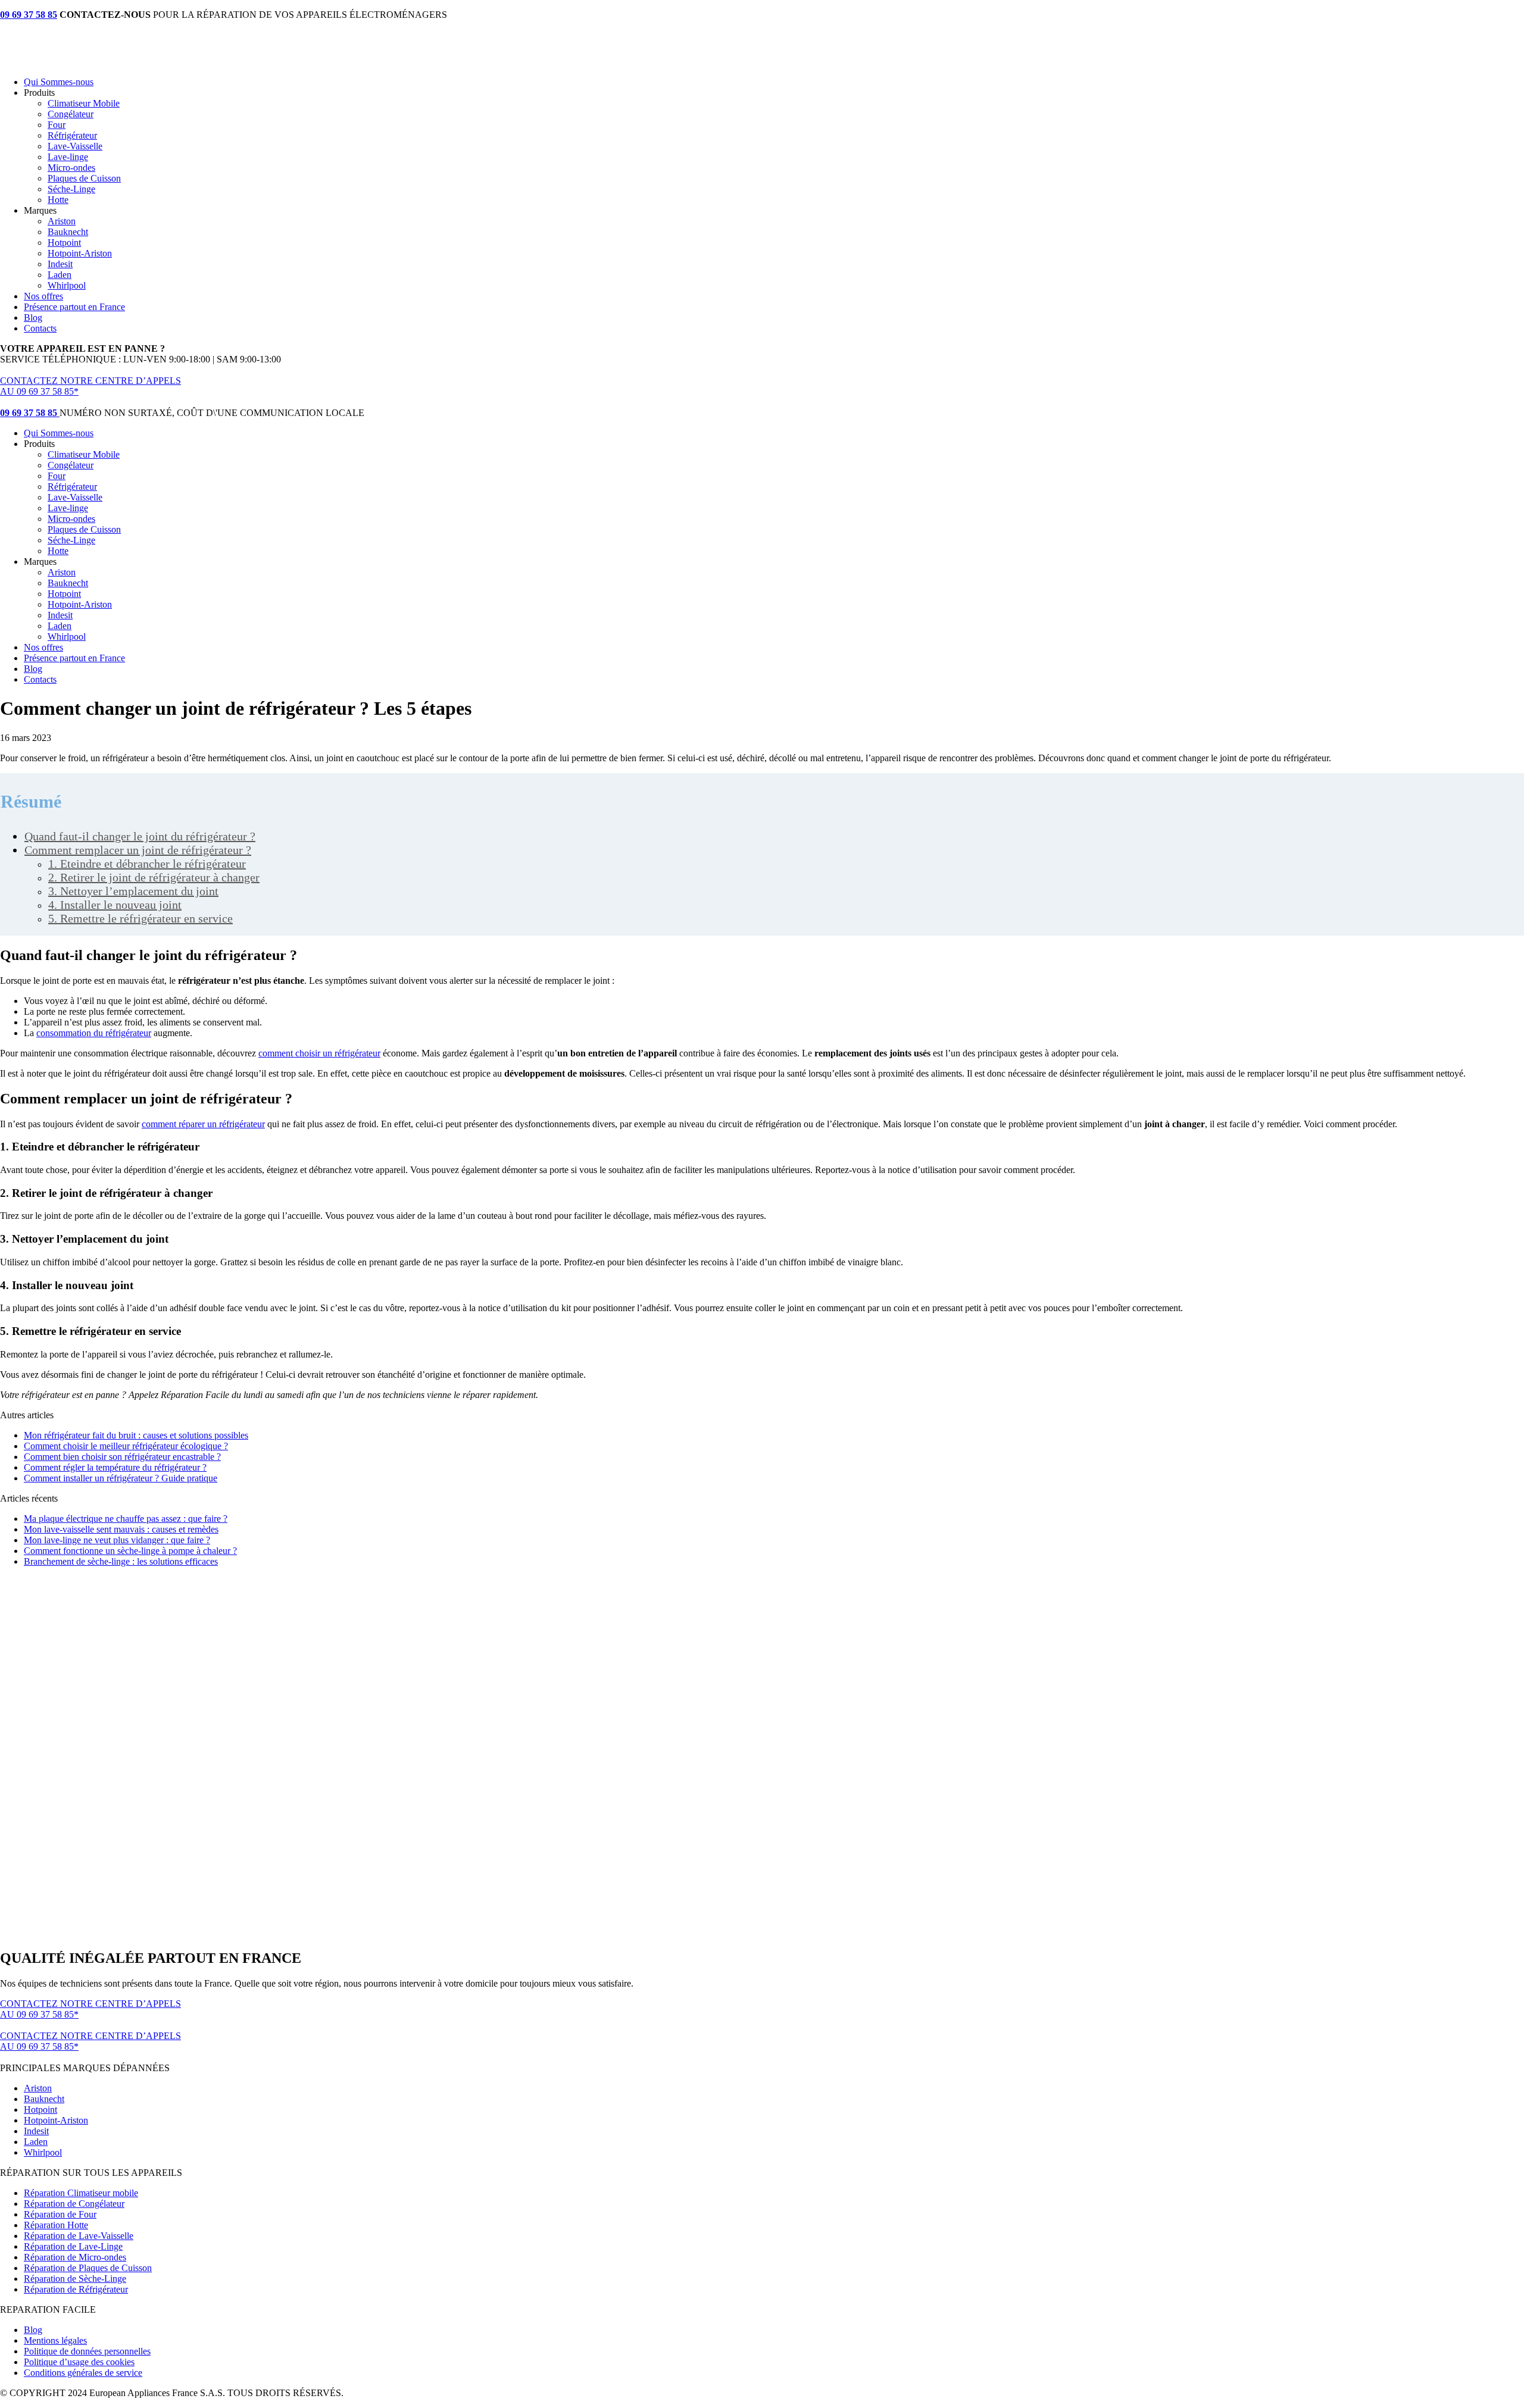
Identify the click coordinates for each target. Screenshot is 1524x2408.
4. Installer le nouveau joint (115, 905)
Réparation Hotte (56, 2225)
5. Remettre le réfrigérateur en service (140, 918)
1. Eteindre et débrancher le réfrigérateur (147, 864)
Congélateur (71, 114)
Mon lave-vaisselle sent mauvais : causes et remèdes (121, 1529)
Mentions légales (55, 2340)
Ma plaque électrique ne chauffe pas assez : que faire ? (126, 1519)
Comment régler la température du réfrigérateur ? (115, 1467)
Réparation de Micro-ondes (75, 2257)
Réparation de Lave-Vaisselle (79, 2236)
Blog (33, 318)
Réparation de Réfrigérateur (76, 2289)
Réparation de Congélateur (74, 2204)
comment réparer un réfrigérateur (203, 1124)
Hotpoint (64, 243)
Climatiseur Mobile (84, 103)
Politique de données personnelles (87, 2351)
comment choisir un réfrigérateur (319, 1053)
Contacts (40, 328)
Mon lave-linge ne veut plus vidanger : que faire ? (117, 1540)
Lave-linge (68, 157)
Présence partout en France (74, 307)
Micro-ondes (71, 168)
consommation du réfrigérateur (94, 1033)
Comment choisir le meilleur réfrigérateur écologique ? (126, 1446)
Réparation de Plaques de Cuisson (88, 2268)
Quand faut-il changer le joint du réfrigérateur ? (140, 836)
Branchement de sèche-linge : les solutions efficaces (121, 1561)
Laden (60, 275)
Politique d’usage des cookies (79, 2362)
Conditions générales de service (83, 2373)
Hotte (58, 200)
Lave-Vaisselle (75, 146)
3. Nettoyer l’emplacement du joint (133, 891)
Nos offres (43, 296)
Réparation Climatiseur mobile (81, 2193)
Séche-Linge (71, 189)
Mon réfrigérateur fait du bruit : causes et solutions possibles (136, 1435)
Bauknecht (68, 232)
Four (57, 125)
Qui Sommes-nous (59, 82)
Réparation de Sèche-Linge (75, 2279)
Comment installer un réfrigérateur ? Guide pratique (121, 1478)
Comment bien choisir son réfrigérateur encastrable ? (122, 1457)
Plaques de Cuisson (84, 178)
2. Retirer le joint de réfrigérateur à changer (154, 877)
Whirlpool (67, 285)
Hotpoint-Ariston (80, 253)
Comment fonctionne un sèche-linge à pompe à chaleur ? (130, 1551)
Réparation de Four (60, 2214)
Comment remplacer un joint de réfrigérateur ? (138, 850)
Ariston (62, 221)
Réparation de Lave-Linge (73, 2246)
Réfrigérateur (72, 135)
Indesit (60, 264)
